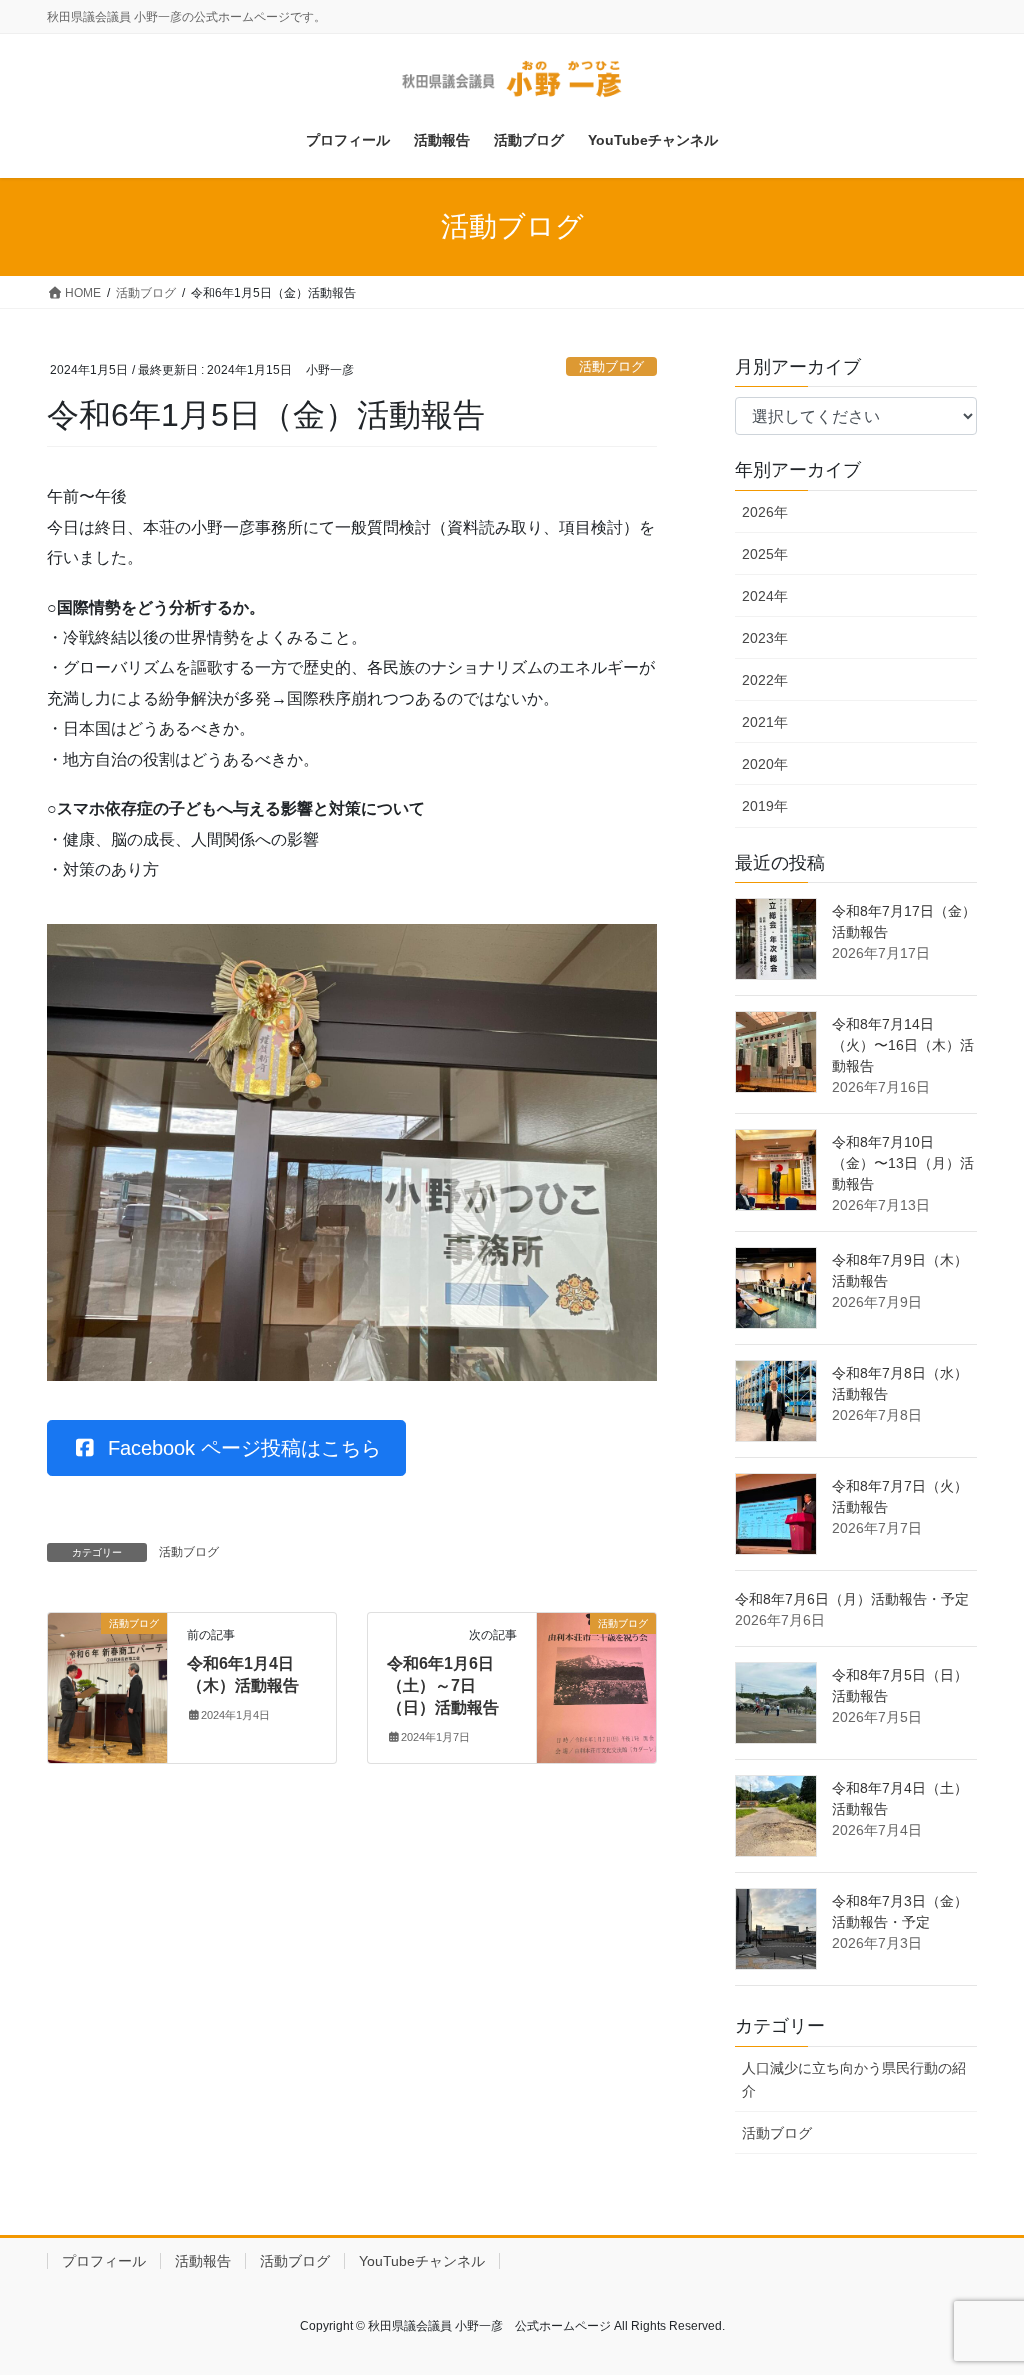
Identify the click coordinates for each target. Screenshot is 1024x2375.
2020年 (765, 764)
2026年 (765, 512)
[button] (226, 1448)
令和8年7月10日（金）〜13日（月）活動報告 (903, 1163)
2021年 (765, 722)
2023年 (765, 638)
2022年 (765, 680)
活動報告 (203, 2261)
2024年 (765, 596)
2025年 (765, 554)
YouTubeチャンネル (422, 2261)
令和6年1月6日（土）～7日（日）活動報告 (443, 1686)
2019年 (765, 806)
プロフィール (104, 2261)
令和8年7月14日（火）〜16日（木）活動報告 (903, 1045)
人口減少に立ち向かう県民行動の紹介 (854, 2079)
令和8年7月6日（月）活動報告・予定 (852, 1599)
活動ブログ (611, 366)
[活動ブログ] (107, 1686)
